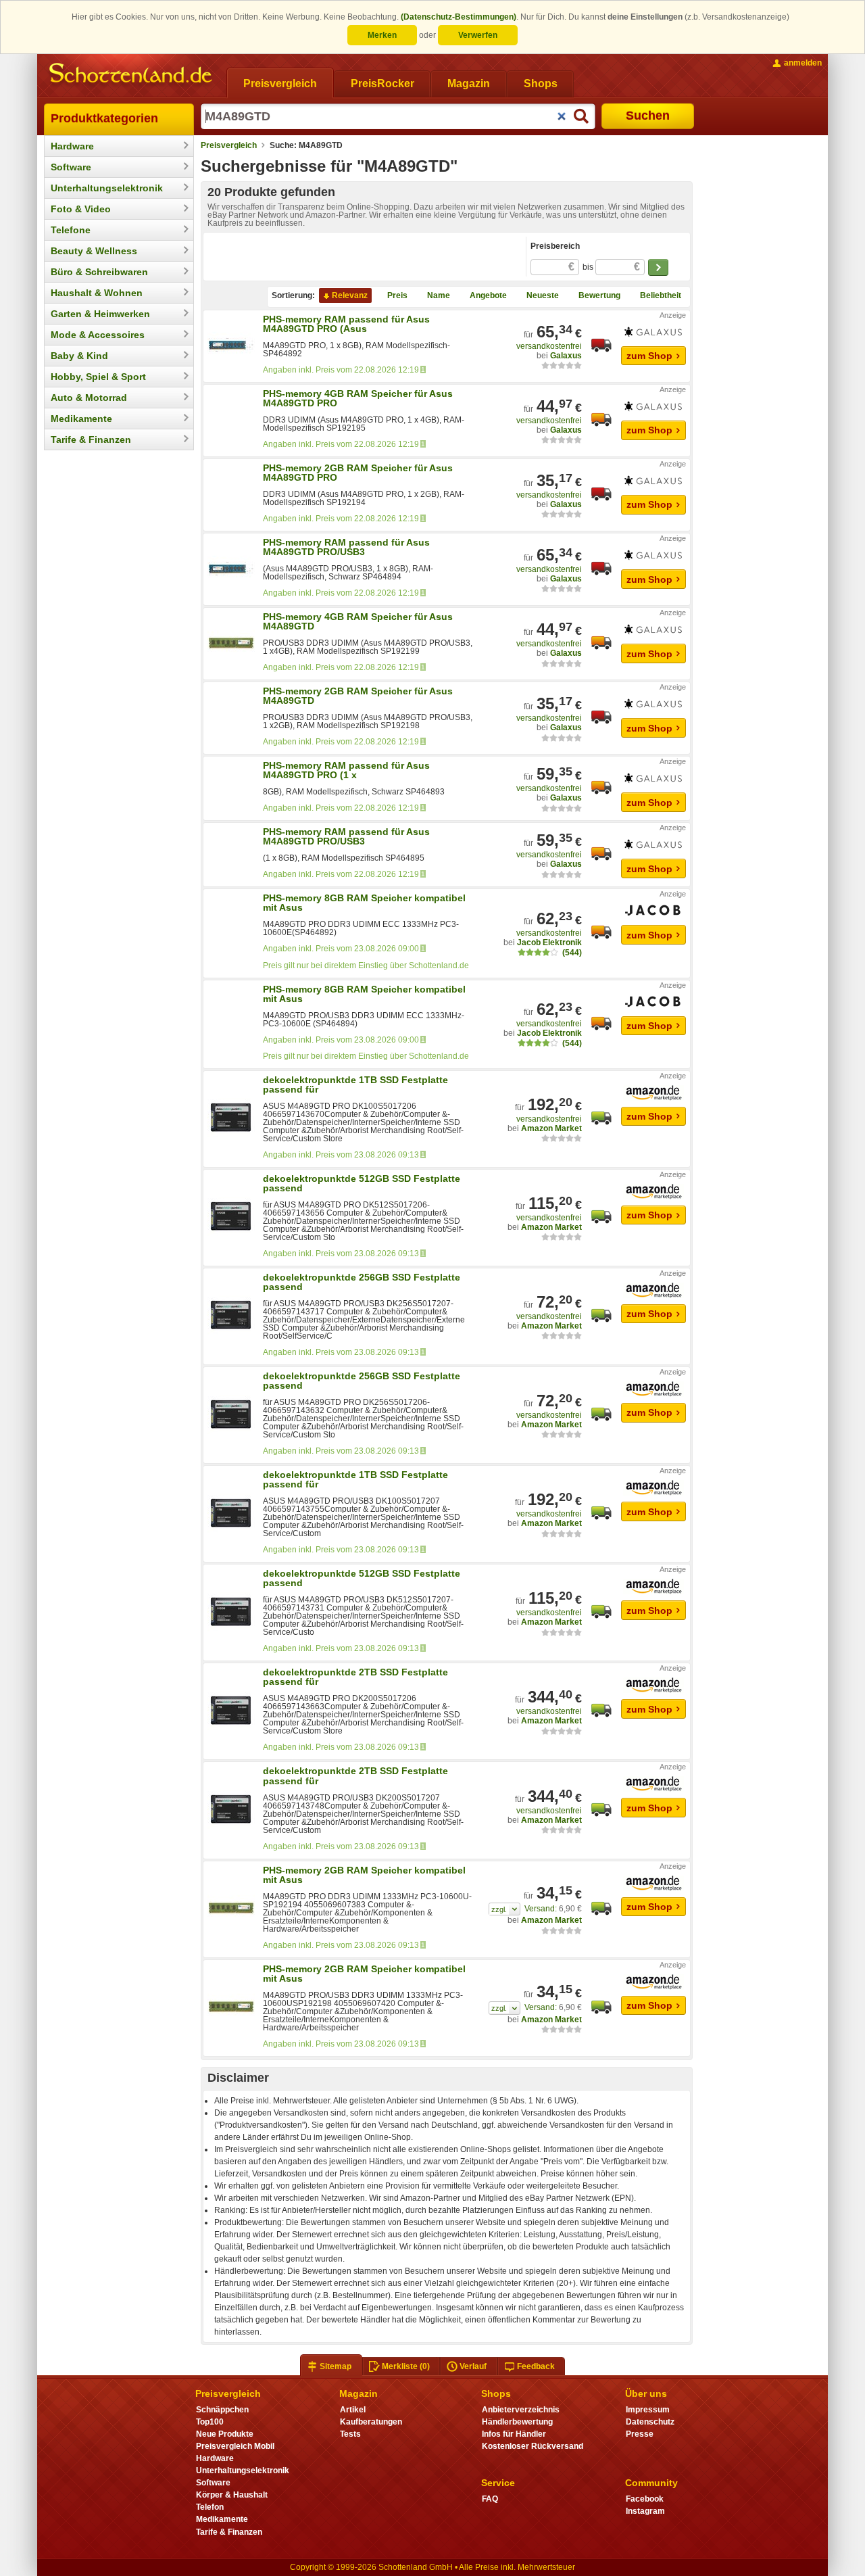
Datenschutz (650, 2422)
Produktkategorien (104, 118)
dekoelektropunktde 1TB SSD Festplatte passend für (355, 1084)
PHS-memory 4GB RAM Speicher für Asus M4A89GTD (358, 621)
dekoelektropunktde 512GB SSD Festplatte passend (362, 1183)
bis (611, 267)
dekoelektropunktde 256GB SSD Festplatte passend (362, 1282)
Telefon (210, 2507)
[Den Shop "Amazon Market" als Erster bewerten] (562, 1138)
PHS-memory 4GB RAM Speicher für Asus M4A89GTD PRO (358, 398)
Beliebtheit (661, 295)
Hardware (72, 146)
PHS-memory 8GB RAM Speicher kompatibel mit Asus (364, 903)
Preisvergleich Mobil (235, 2446)
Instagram (645, 2511)
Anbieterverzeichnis (521, 2410)
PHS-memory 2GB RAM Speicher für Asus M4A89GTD (358, 696)
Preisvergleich (229, 145)
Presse (640, 2434)
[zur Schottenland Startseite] (132, 74)
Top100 (210, 2422)
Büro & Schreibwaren (99, 272)
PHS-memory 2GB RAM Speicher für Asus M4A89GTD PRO (358, 473)
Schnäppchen (222, 2410)
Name (439, 295)
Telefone (71, 230)
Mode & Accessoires (98, 335)
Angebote (488, 295)
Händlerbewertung (517, 2422)
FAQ (490, 2499)
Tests (350, 2434)
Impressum (648, 2410)
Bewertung (599, 295)
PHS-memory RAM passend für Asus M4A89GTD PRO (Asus (346, 324)
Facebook (645, 2499)
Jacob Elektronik (549, 943)
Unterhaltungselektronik (107, 188)
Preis (397, 295)
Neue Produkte (225, 2434)
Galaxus (566, 356)
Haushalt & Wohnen (97, 293)
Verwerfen (478, 35)
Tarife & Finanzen (91, 439)
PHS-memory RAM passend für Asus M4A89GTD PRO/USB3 (346, 547)
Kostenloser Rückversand (533, 2446)
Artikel (353, 2410)
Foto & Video (81, 209)
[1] (504, 1909)
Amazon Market (551, 1128)
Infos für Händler (514, 2434)
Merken (382, 35)
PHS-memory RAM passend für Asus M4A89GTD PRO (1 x (346, 770)
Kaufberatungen (371, 2422)
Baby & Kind (79, 356)
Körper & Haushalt (232, 2495)
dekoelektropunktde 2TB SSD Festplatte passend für (355, 1677)
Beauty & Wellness (94, 251)
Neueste (543, 295)
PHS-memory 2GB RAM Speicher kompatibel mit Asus (364, 1875)
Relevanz (350, 295)
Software (71, 167)
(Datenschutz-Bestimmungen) (459, 17)
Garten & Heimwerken (100, 314)
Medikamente (81, 419)
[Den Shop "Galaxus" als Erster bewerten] (562, 365)
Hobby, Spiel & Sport (98, 377)
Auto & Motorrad (89, 398)
